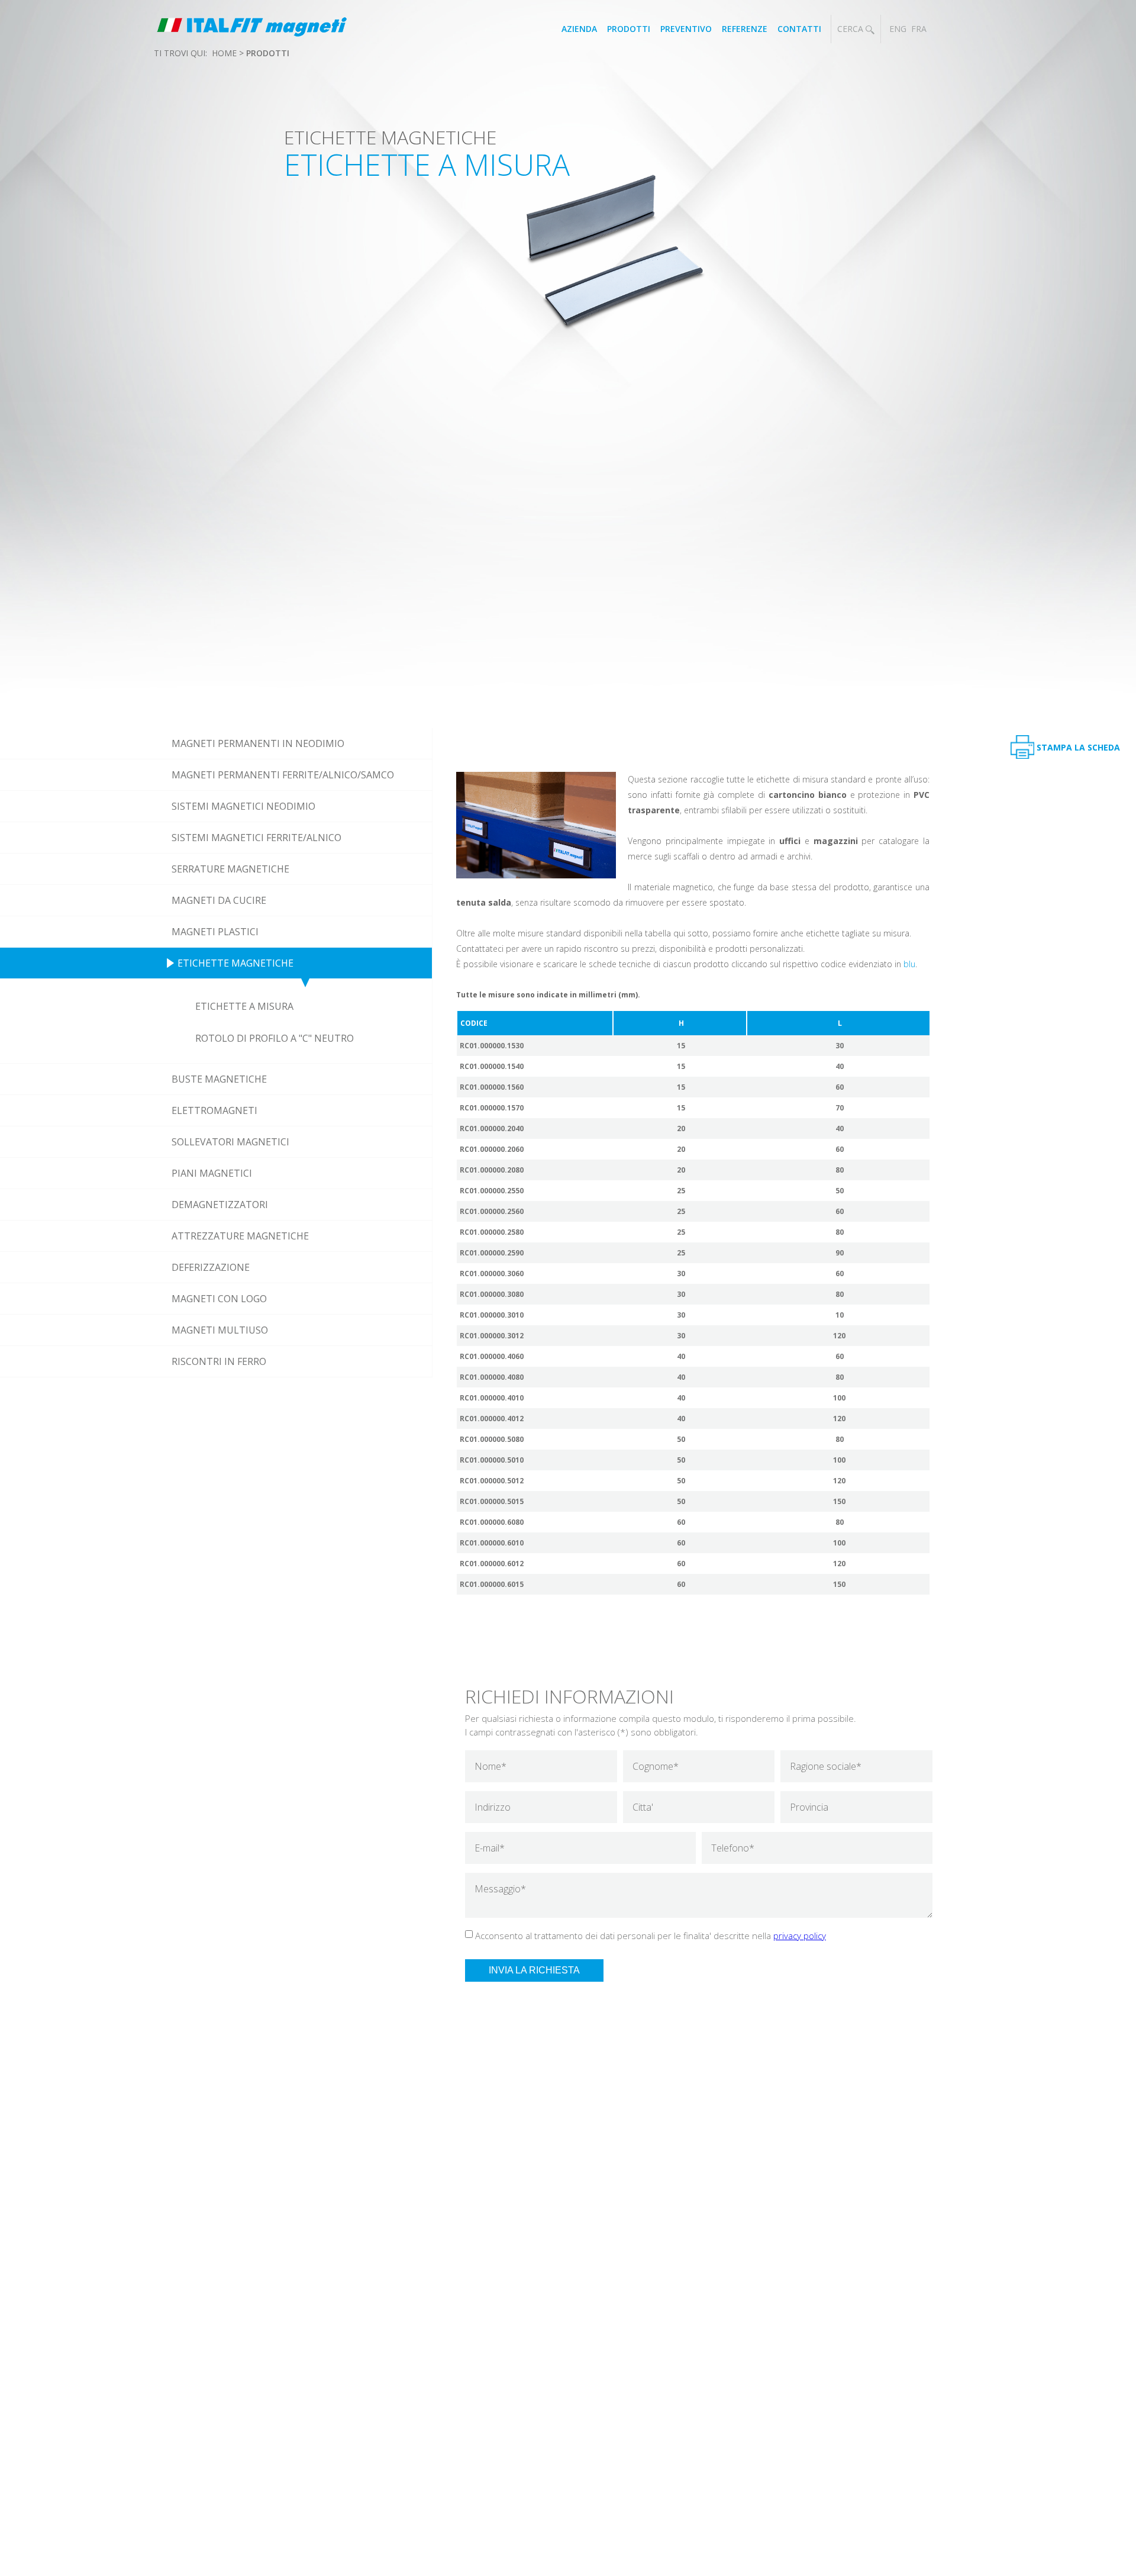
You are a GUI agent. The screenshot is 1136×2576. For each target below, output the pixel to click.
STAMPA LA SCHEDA (1078, 747)
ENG (898, 29)
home (224, 53)
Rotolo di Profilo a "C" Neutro (275, 1038)
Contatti (799, 29)
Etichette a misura (244, 1006)
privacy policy (800, 1936)
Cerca (851, 29)
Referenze (745, 29)
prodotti (268, 53)
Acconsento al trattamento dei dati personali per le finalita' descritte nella (651, 1936)
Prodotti (629, 29)
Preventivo (686, 29)
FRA (919, 29)
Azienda (579, 29)
